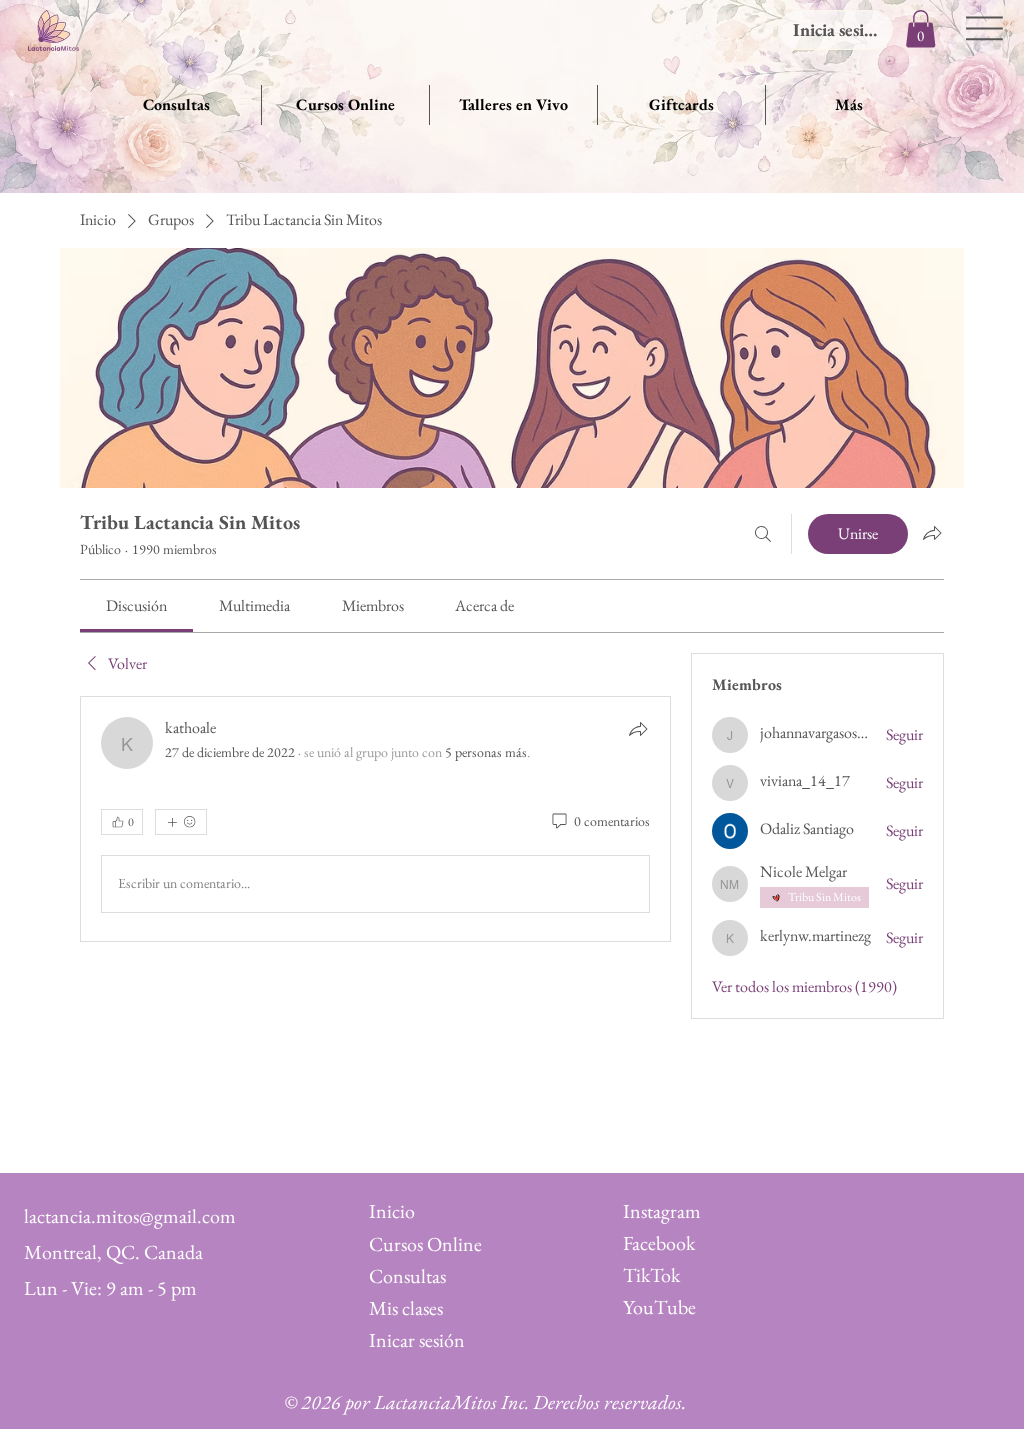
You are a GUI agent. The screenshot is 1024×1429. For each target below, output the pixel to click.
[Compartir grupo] (932, 533)
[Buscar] (763, 534)
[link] (136, 605)
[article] (375, 819)
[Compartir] (638, 729)
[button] (920, 28)
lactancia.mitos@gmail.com (130, 1216)
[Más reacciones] (181, 822)
